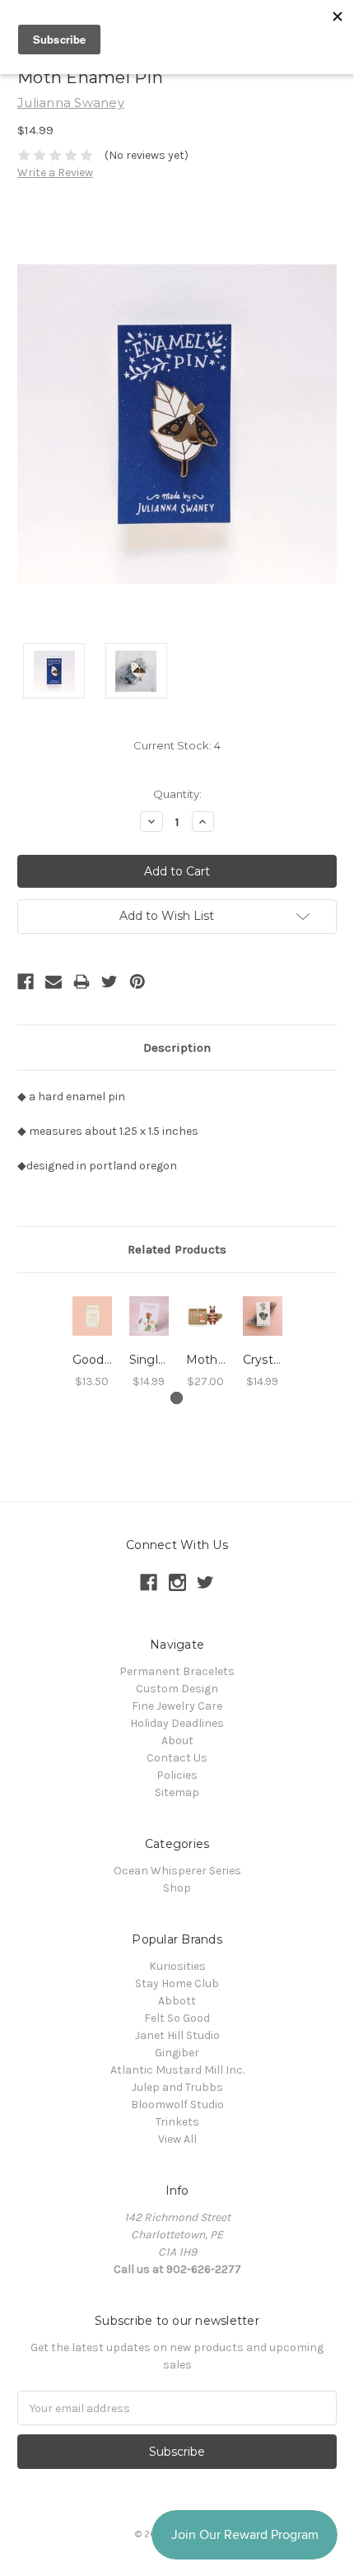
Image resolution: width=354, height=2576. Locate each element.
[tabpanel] (92, 1341)
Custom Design (177, 1689)
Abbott (177, 2001)
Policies (177, 1775)
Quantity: (177, 794)
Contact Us (177, 1758)
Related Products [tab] (177, 1249)
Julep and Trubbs (177, 2087)
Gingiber (177, 2053)
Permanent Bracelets (177, 1671)
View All (177, 2139)
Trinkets (177, 2122)
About (177, 1741)
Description (177, 1048)
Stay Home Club (177, 1983)
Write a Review (55, 173)
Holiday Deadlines (177, 1723)
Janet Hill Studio (177, 2035)
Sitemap (177, 1792)
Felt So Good (177, 2018)
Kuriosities (177, 1966)
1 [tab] (177, 1398)
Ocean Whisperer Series (177, 1871)
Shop (177, 1888)
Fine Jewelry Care (177, 1706)
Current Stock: (177, 745)
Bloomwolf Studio (177, 2105)
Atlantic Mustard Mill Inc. (177, 2070)
